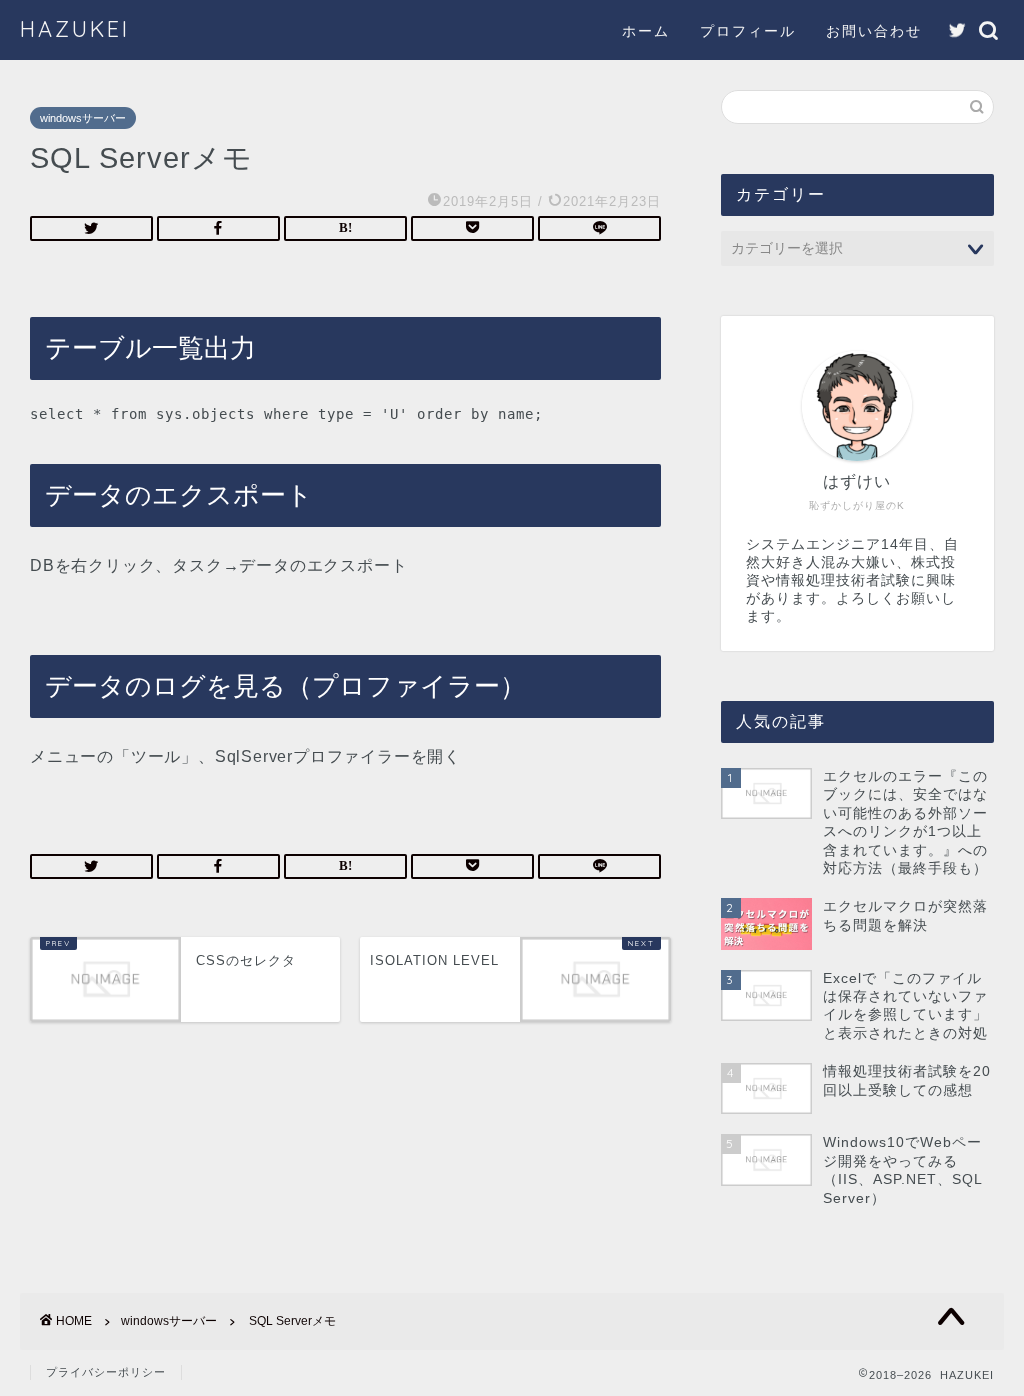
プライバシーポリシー (106, 1372)
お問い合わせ (874, 31)
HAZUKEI (75, 28)
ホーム (646, 31)
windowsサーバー (83, 118)
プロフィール (748, 31)
